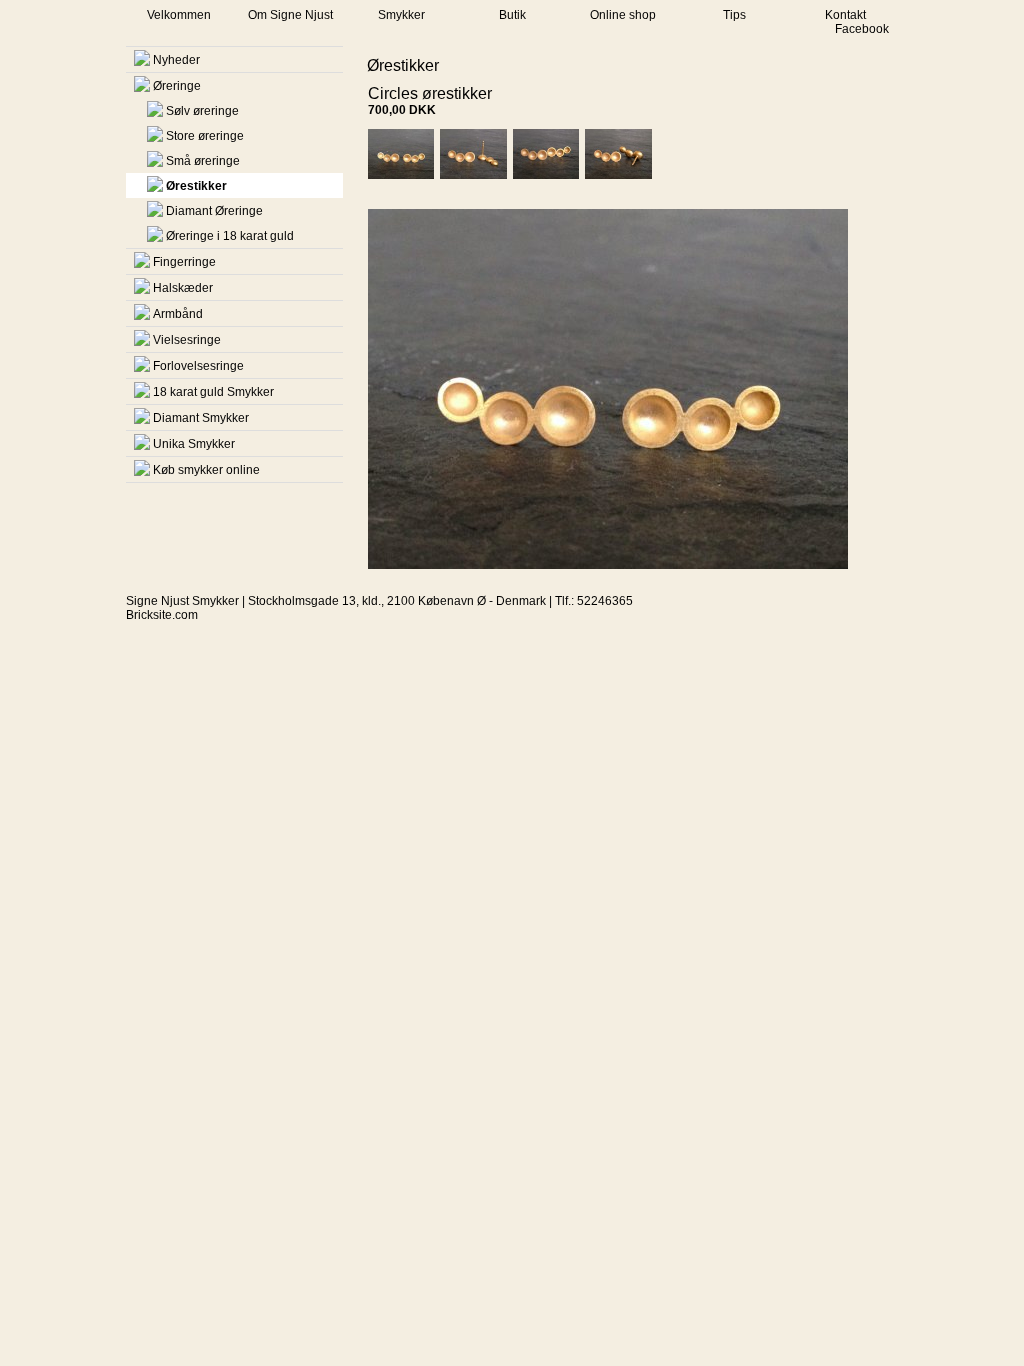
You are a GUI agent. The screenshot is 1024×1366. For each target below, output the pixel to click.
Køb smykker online (206, 470)
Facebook (862, 29)
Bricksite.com (162, 615)
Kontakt (845, 15)
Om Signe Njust (290, 15)
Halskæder (183, 288)
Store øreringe (205, 136)
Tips (734, 15)
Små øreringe (203, 161)
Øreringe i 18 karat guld (230, 236)
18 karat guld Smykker (213, 392)
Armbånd (178, 314)
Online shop (623, 15)
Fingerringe (184, 262)
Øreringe (177, 86)
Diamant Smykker (201, 418)
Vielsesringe (187, 340)
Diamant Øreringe (214, 211)
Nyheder (176, 60)
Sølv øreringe (202, 111)
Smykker (401, 15)
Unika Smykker (194, 444)
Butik (512, 15)
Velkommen (179, 15)
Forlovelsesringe (198, 366)
